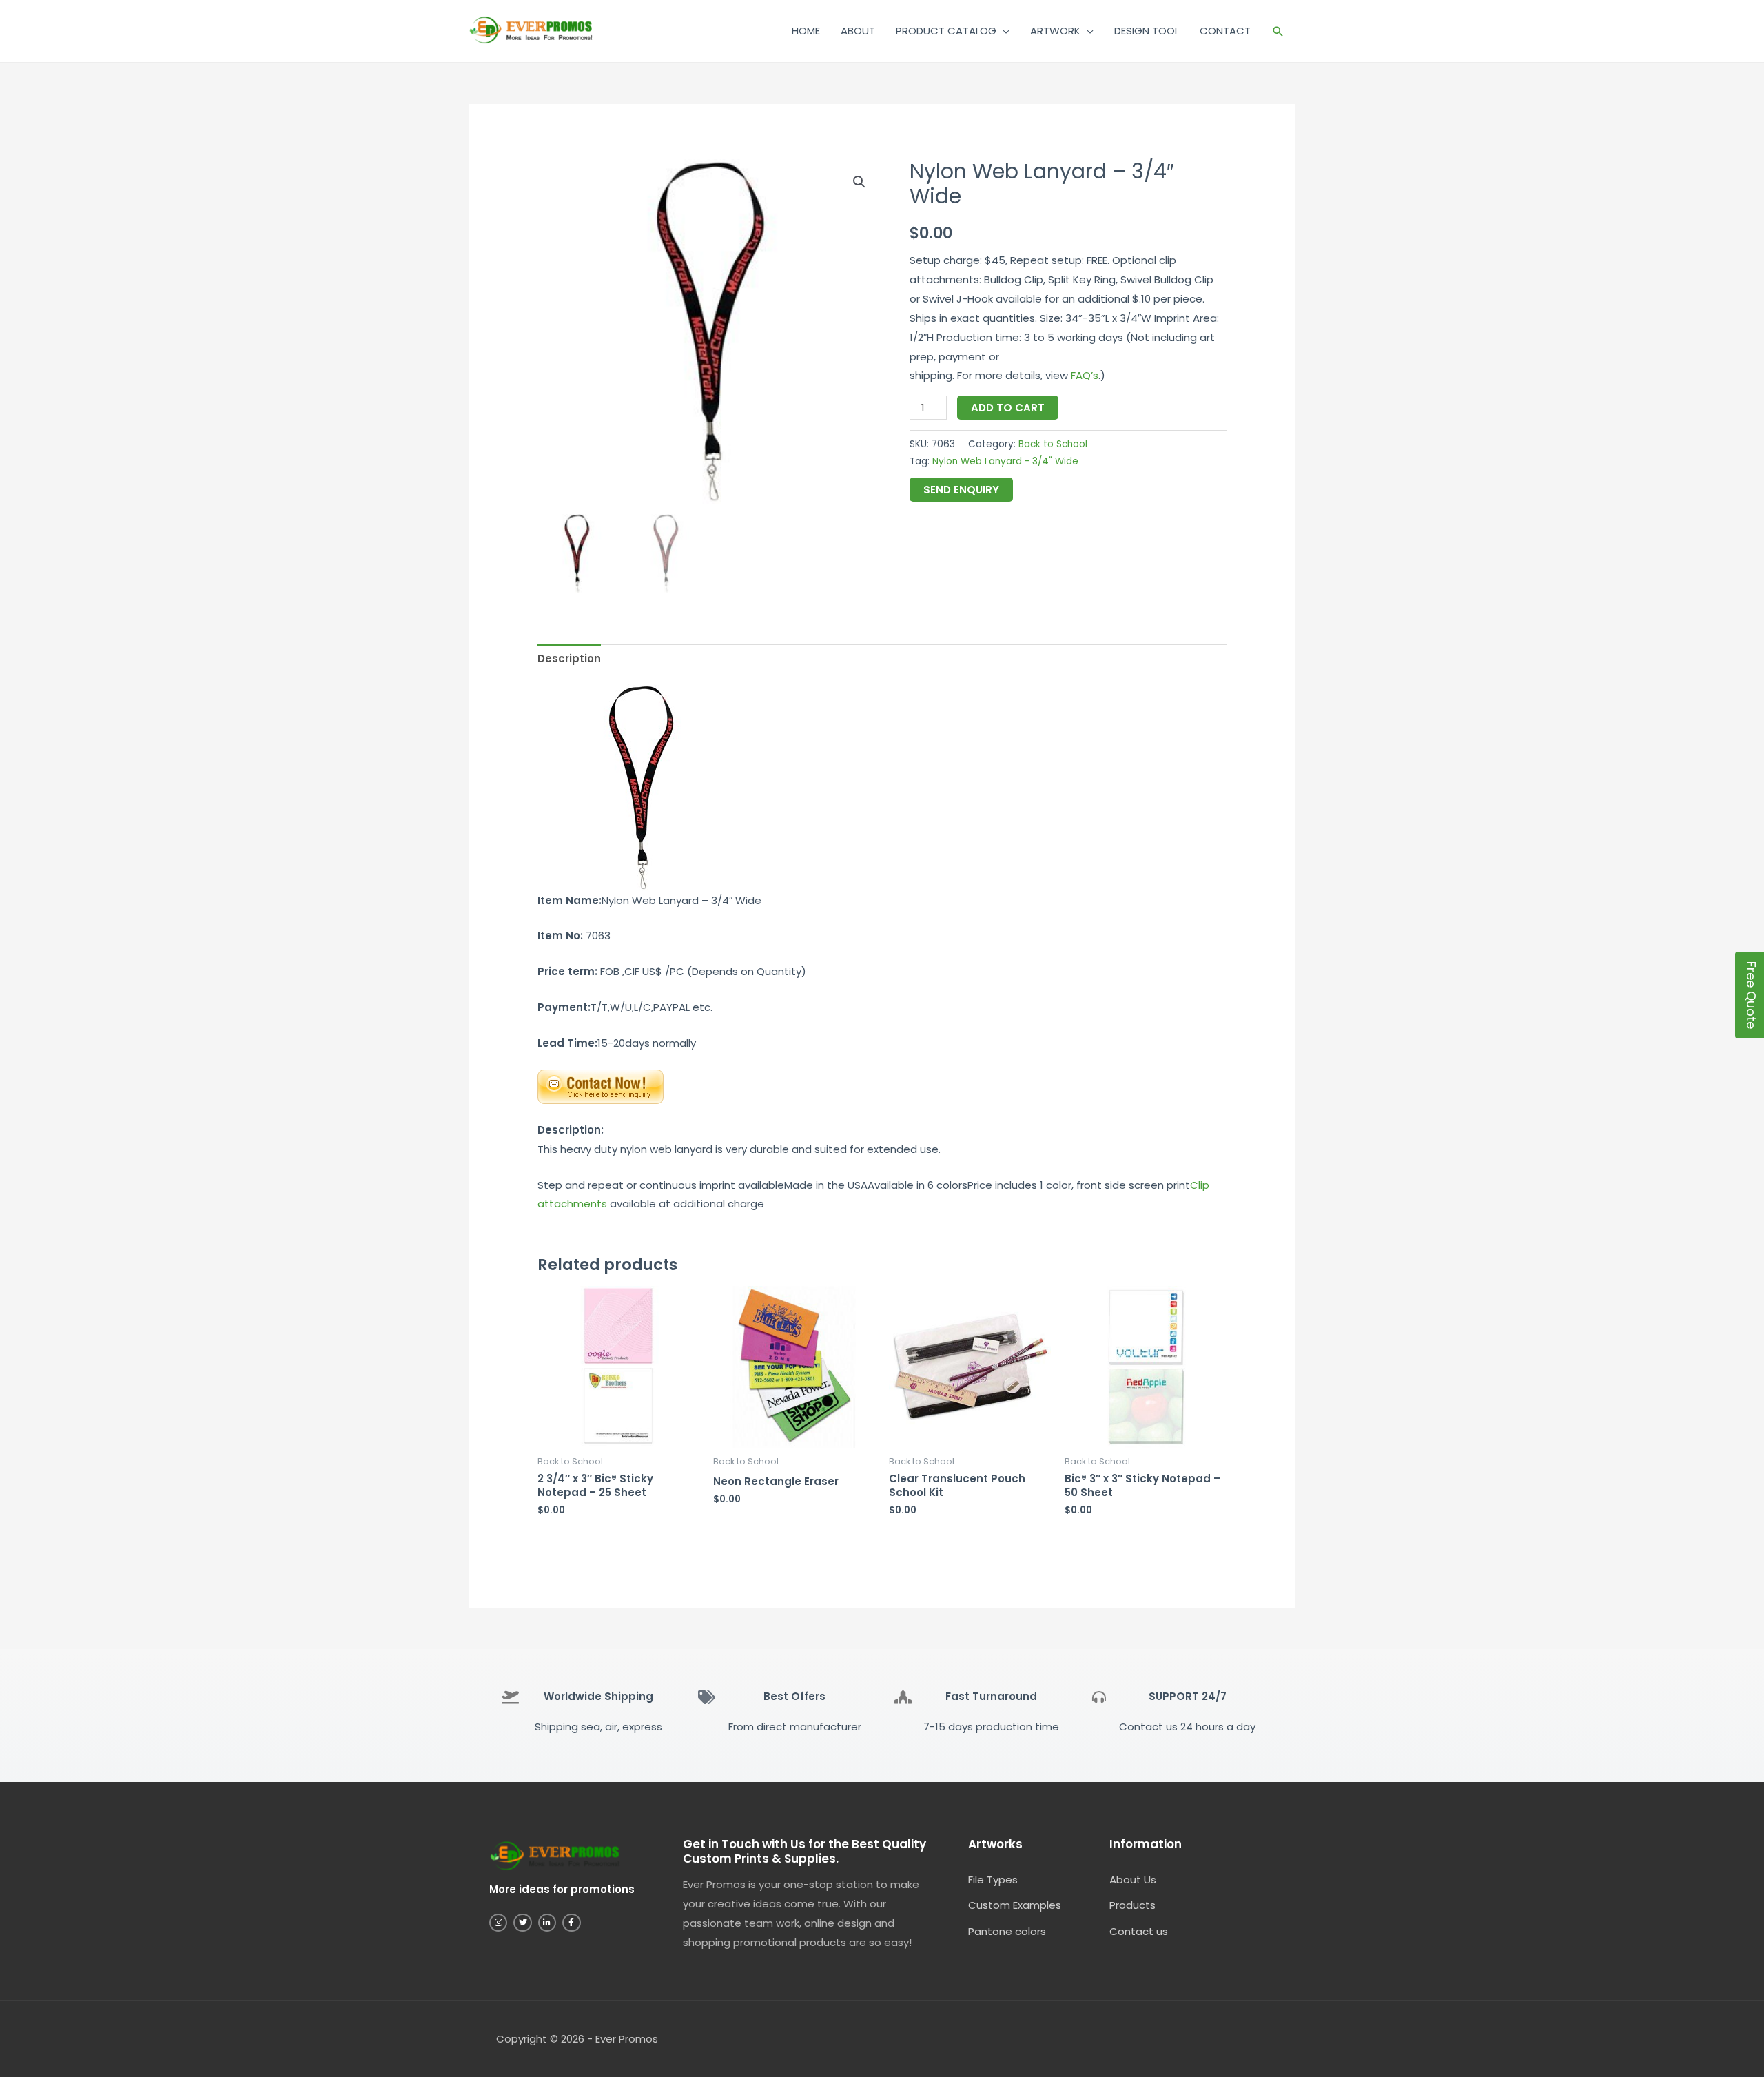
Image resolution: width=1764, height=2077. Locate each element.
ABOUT (858, 31)
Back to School (1053, 444)
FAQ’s (1085, 375)
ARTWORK (1055, 31)
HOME (806, 31)
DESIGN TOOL (1147, 31)
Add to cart (1008, 408)
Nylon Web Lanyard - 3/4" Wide (1005, 461)
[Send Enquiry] (601, 1086)
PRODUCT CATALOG (946, 31)
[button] (1278, 31)
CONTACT (1225, 31)
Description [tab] (569, 658)
